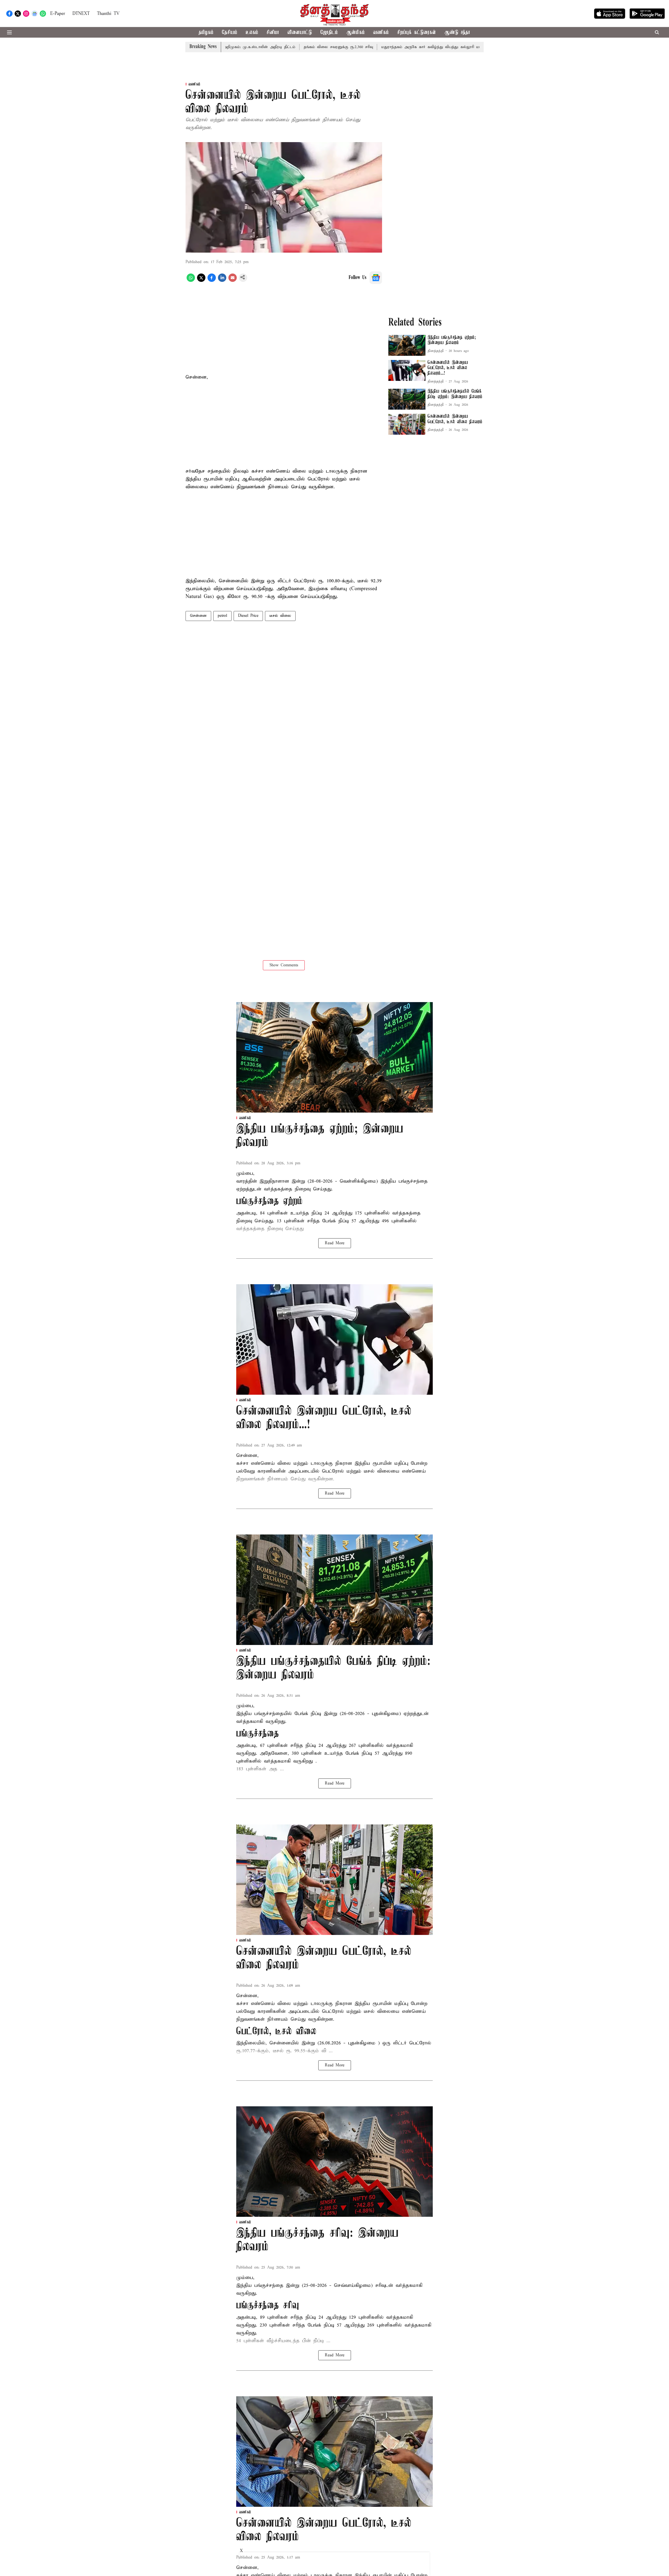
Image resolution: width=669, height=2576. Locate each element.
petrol (222, 616)
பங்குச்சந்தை (269, 1714)
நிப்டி (318, 1213)
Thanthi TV (108, 14)
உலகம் (252, 33)
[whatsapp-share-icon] (191, 281)
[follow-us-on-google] (376, 278)
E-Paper (58, 14)
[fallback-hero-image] (407, 345)
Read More (335, 1243)
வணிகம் (381, 33)
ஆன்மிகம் (356, 33)
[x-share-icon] (201, 281)
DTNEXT (81, 14)
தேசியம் (230, 33)
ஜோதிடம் (329, 33)
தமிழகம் (206, 33)
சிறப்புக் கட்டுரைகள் (417, 33)
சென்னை (198, 616)
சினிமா (273, 33)
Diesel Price (248, 616)
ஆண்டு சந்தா (457, 33)
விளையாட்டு (300, 33)
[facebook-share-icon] (212, 281)
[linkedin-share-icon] (222, 281)
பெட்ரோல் (334, 1471)
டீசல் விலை (280, 616)
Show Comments (284, 965)
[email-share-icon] (233, 281)
